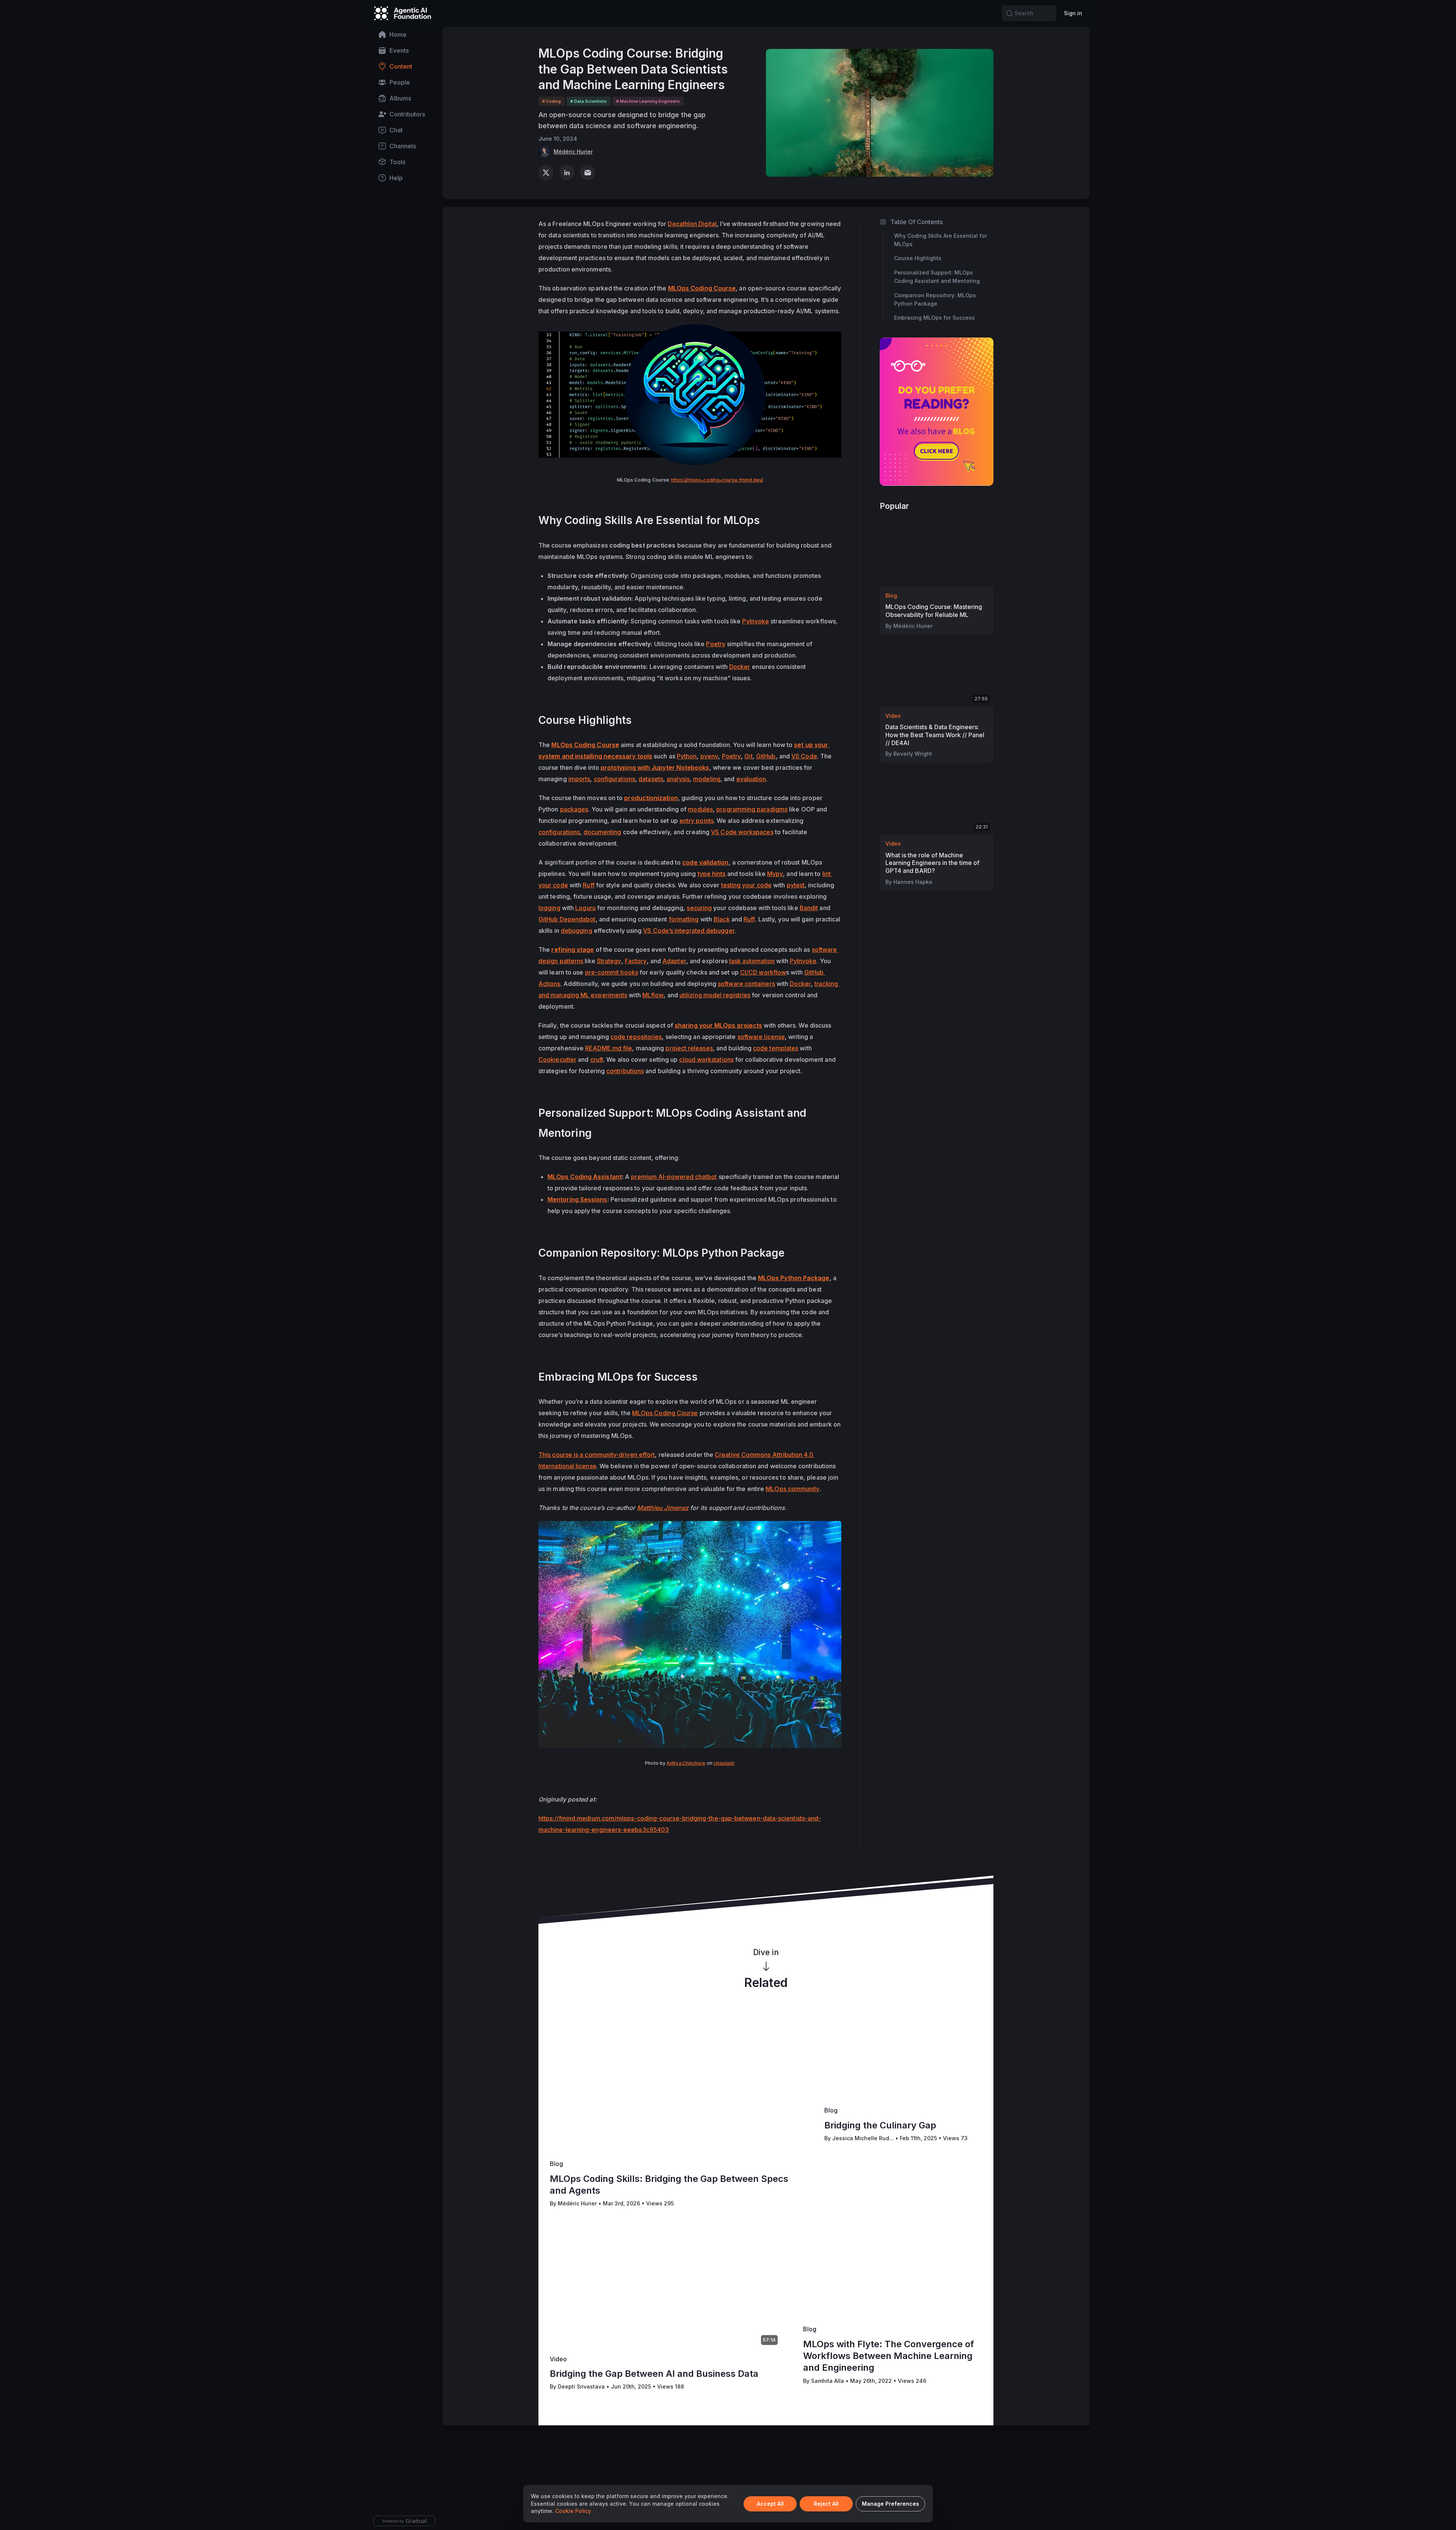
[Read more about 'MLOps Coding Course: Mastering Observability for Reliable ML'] (937, 555)
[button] (1009, 13)
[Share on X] (546, 173)
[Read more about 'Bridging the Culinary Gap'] (903, 2056)
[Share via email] (588, 173)
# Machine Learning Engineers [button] (648, 101)
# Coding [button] (551, 101)
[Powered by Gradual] (404, 2521)
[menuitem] (405, 35)
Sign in (1073, 13)
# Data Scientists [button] (588, 101)
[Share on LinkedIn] (567, 173)
